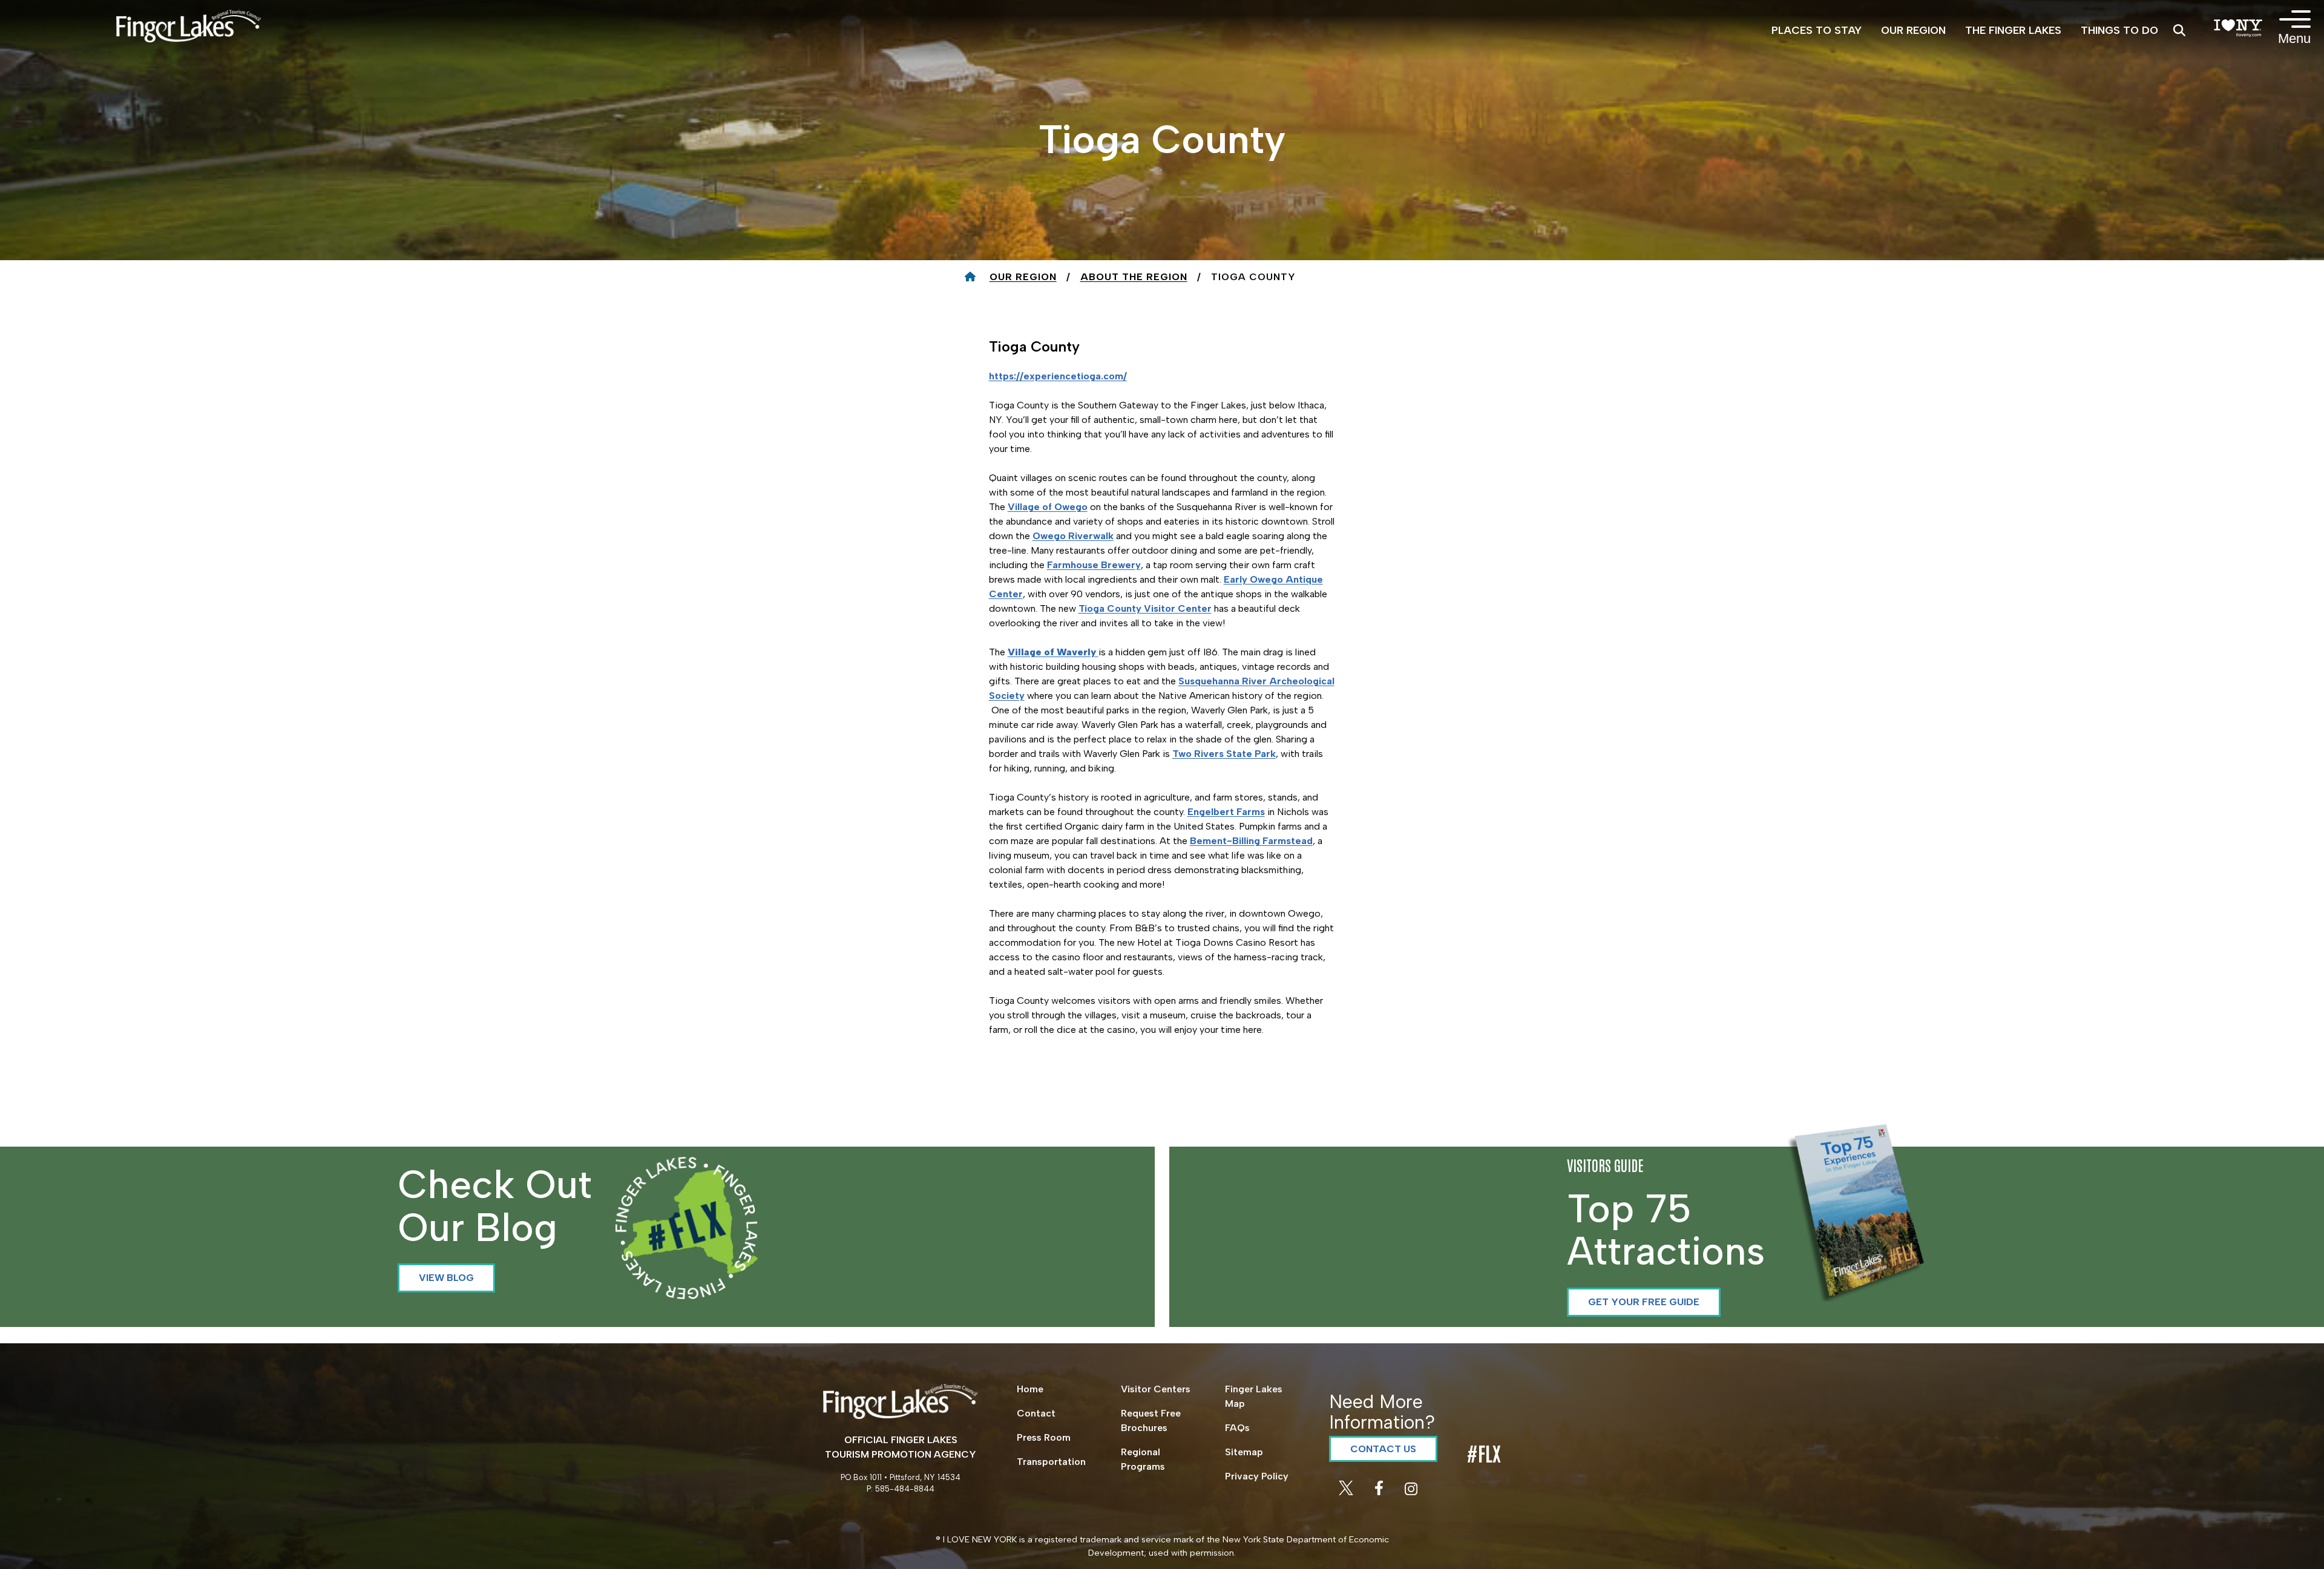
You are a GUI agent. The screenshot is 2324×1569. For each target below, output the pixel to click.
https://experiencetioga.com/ (1058, 376)
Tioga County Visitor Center (1145, 608)
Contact (1036, 1413)
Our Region (1023, 277)
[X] (1347, 1492)
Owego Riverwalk (1073, 536)
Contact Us (1383, 1449)
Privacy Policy (1257, 1476)
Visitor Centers (1156, 1389)
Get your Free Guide (1644, 1302)
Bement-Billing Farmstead (1251, 841)
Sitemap (1244, 1452)
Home (1030, 1389)
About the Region (1134, 277)
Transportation (1051, 1462)
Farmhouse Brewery (1094, 565)
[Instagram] (1411, 1492)
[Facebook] (1380, 1492)
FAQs (1237, 1428)
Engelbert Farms (1226, 812)
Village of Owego (1048, 507)
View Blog (446, 1278)
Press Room (1044, 1437)
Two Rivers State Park (1224, 754)
